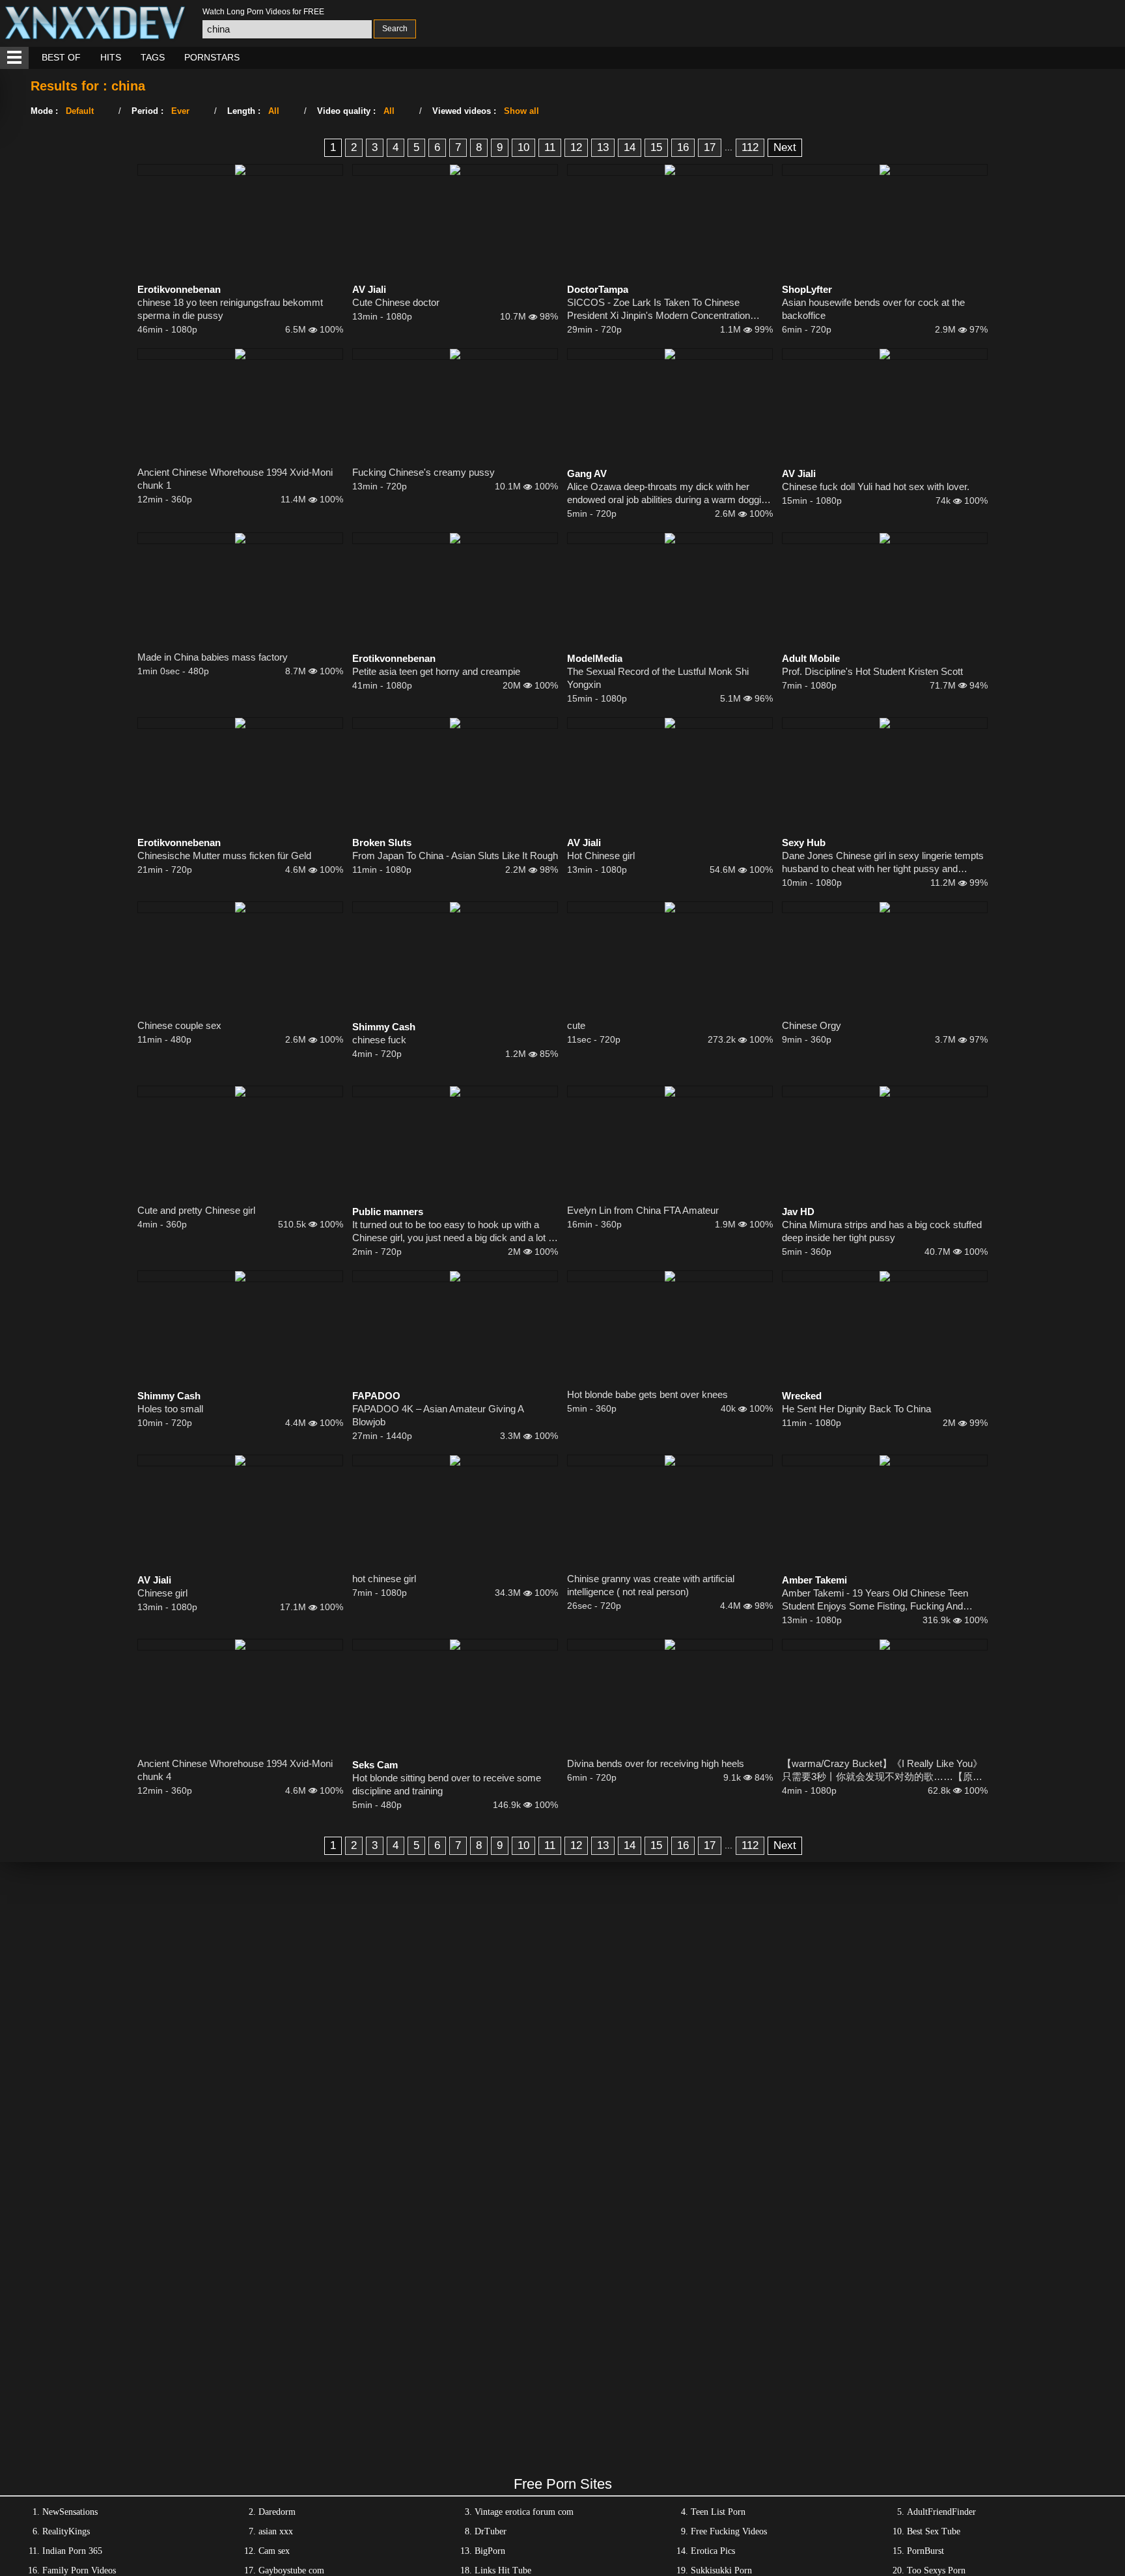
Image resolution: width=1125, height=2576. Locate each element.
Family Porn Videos (79, 2570)
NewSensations (70, 2512)
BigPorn (490, 2551)
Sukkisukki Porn (721, 2570)
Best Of (61, 57)
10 (523, 147)
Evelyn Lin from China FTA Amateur (643, 1210)
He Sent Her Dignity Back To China (856, 1409)
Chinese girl (162, 1593)
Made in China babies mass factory (213, 657)
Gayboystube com (291, 2570)
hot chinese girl (384, 1579)
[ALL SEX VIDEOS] (14, 58)
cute (576, 1025)
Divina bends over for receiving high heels (656, 1763)
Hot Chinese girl (601, 856)
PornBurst (925, 2551)
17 (710, 147)
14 (630, 147)
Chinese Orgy (812, 1025)
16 (683, 147)
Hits (111, 57)
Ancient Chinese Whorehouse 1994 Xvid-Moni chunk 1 (235, 479)
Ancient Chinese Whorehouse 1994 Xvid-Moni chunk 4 (235, 1770)
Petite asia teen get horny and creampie (436, 671)
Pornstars (212, 57)
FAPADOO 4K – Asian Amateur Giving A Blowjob (438, 1415)
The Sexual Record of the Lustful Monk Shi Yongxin (658, 678)
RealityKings (66, 2531)
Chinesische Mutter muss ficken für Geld (224, 856)
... (729, 147)
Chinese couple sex (179, 1025)
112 (750, 147)
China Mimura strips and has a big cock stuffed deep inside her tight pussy (882, 1231)
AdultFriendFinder (941, 2512)
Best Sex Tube (934, 2531)
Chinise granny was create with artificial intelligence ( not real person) (651, 1585)
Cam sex (274, 2551)
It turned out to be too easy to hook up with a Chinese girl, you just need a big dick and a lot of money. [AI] (454, 1232)
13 (603, 147)
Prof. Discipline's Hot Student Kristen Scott (872, 671)
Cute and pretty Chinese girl (196, 1210)
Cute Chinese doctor (396, 302)
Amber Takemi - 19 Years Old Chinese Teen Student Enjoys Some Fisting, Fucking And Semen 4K (875, 1600)
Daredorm (277, 2512)
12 (576, 147)
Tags (153, 57)
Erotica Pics (713, 2551)
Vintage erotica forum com (524, 2512)
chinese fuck (379, 1040)
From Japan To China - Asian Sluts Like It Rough (455, 856)
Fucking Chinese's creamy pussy (424, 472)
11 (550, 147)
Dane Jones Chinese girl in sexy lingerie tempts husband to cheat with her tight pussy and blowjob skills (883, 863)
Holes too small (170, 1409)
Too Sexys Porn (936, 2570)
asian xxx (276, 2531)
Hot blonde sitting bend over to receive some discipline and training (447, 1784)
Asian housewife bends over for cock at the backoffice (873, 309)
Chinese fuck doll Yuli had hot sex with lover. (876, 486)
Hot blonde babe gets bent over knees (647, 1394)
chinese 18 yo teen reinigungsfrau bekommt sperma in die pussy (230, 309)
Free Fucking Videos (729, 2531)
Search (395, 29)
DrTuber (491, 2531)
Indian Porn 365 (72, 2551)
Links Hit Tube (503, 2570)
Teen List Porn (718, 2512)
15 (656, 147)
